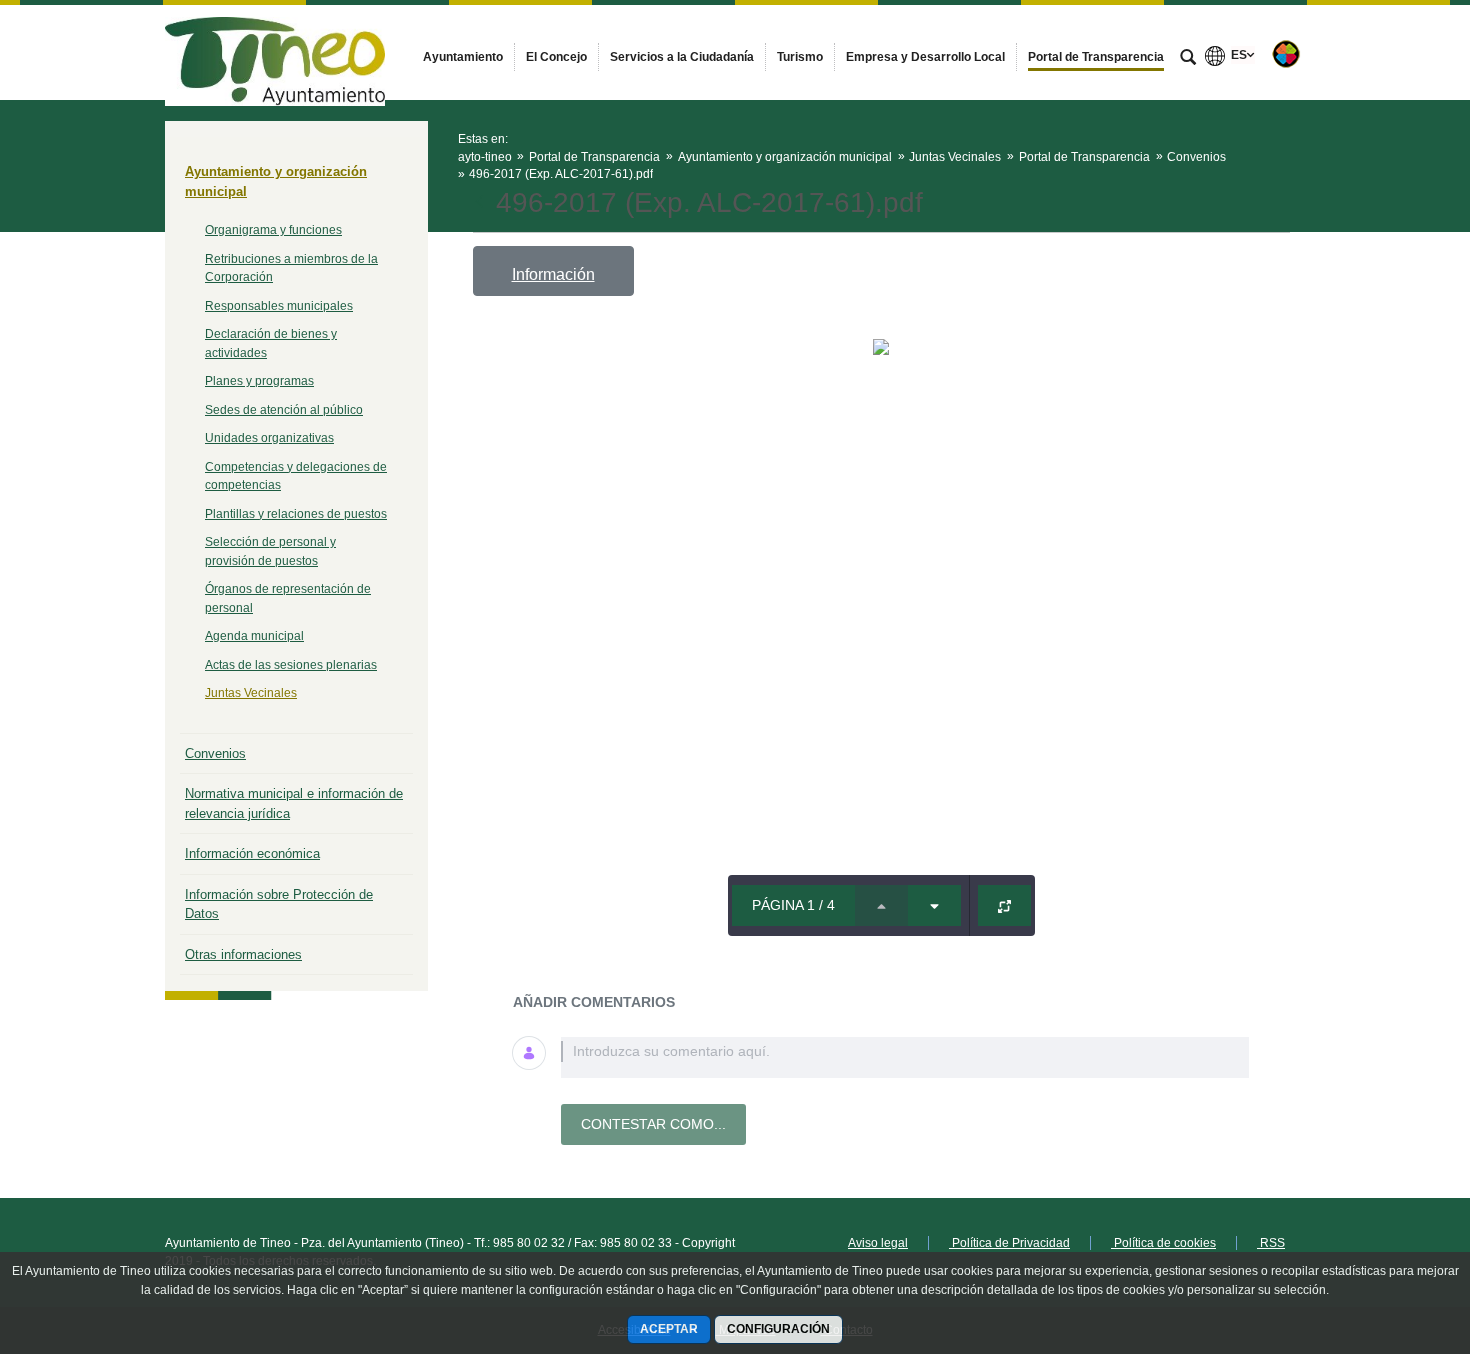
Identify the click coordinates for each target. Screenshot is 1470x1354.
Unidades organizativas (269, 438)
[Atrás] (481, 203)
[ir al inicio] (1390, 1234)
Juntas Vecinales (251, 693)
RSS (1271, 1243)
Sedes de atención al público (284, 410)
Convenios (215, 753)
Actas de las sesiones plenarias (291, 665)
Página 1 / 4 (793, 905)
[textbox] (905, 1057)
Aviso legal (878, 1243)
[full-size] (1004, 905)
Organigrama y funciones (273, 230)
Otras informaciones (243, 954)
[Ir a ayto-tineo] (275, 52)
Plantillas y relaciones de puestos (296, 514)
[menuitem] (463, 57)
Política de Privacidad (1009, 1243)
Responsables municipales (279, 306)
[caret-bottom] (934, 905)
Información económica (252, 853)
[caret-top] (881, 905)
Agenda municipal (254, 636)
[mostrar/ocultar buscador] (1188, 59)
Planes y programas (259, 381)
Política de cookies (1163, 1243)
